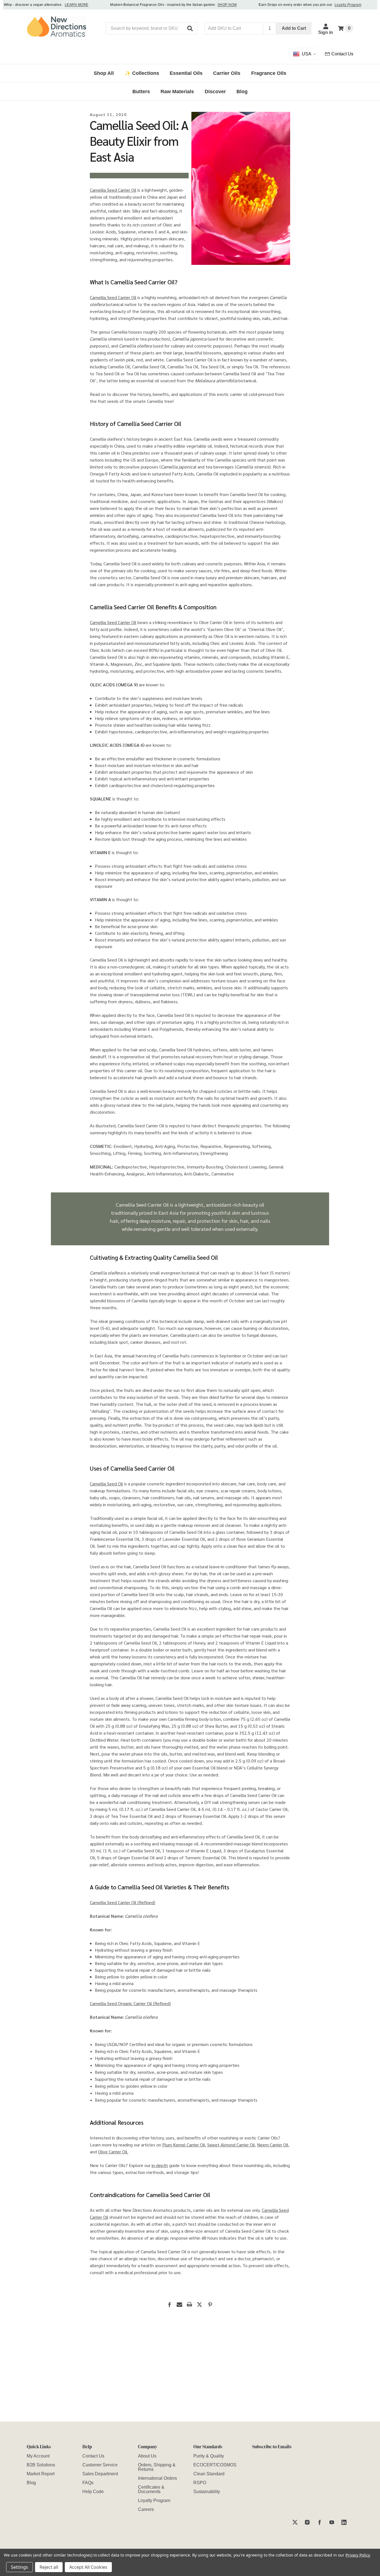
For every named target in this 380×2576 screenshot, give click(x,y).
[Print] (189, 2304)
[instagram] (307, 2522)
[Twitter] (199, 2304)
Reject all (49, 2567)
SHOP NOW (212, 5)
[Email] (179, 2304)
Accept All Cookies (88, 2567)
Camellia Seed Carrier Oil (113, 190)
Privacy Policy (358, 2555)
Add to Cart (294, 28)
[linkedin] (344, 2522)
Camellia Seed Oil (106, 1484)
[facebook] (319, 2522)
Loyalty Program (333, 5)
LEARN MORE (62, 5)
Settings (19, 2567)
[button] (190, 28)
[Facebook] (169, 2304)
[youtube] (332, 2522)
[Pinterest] (210, 2304)
